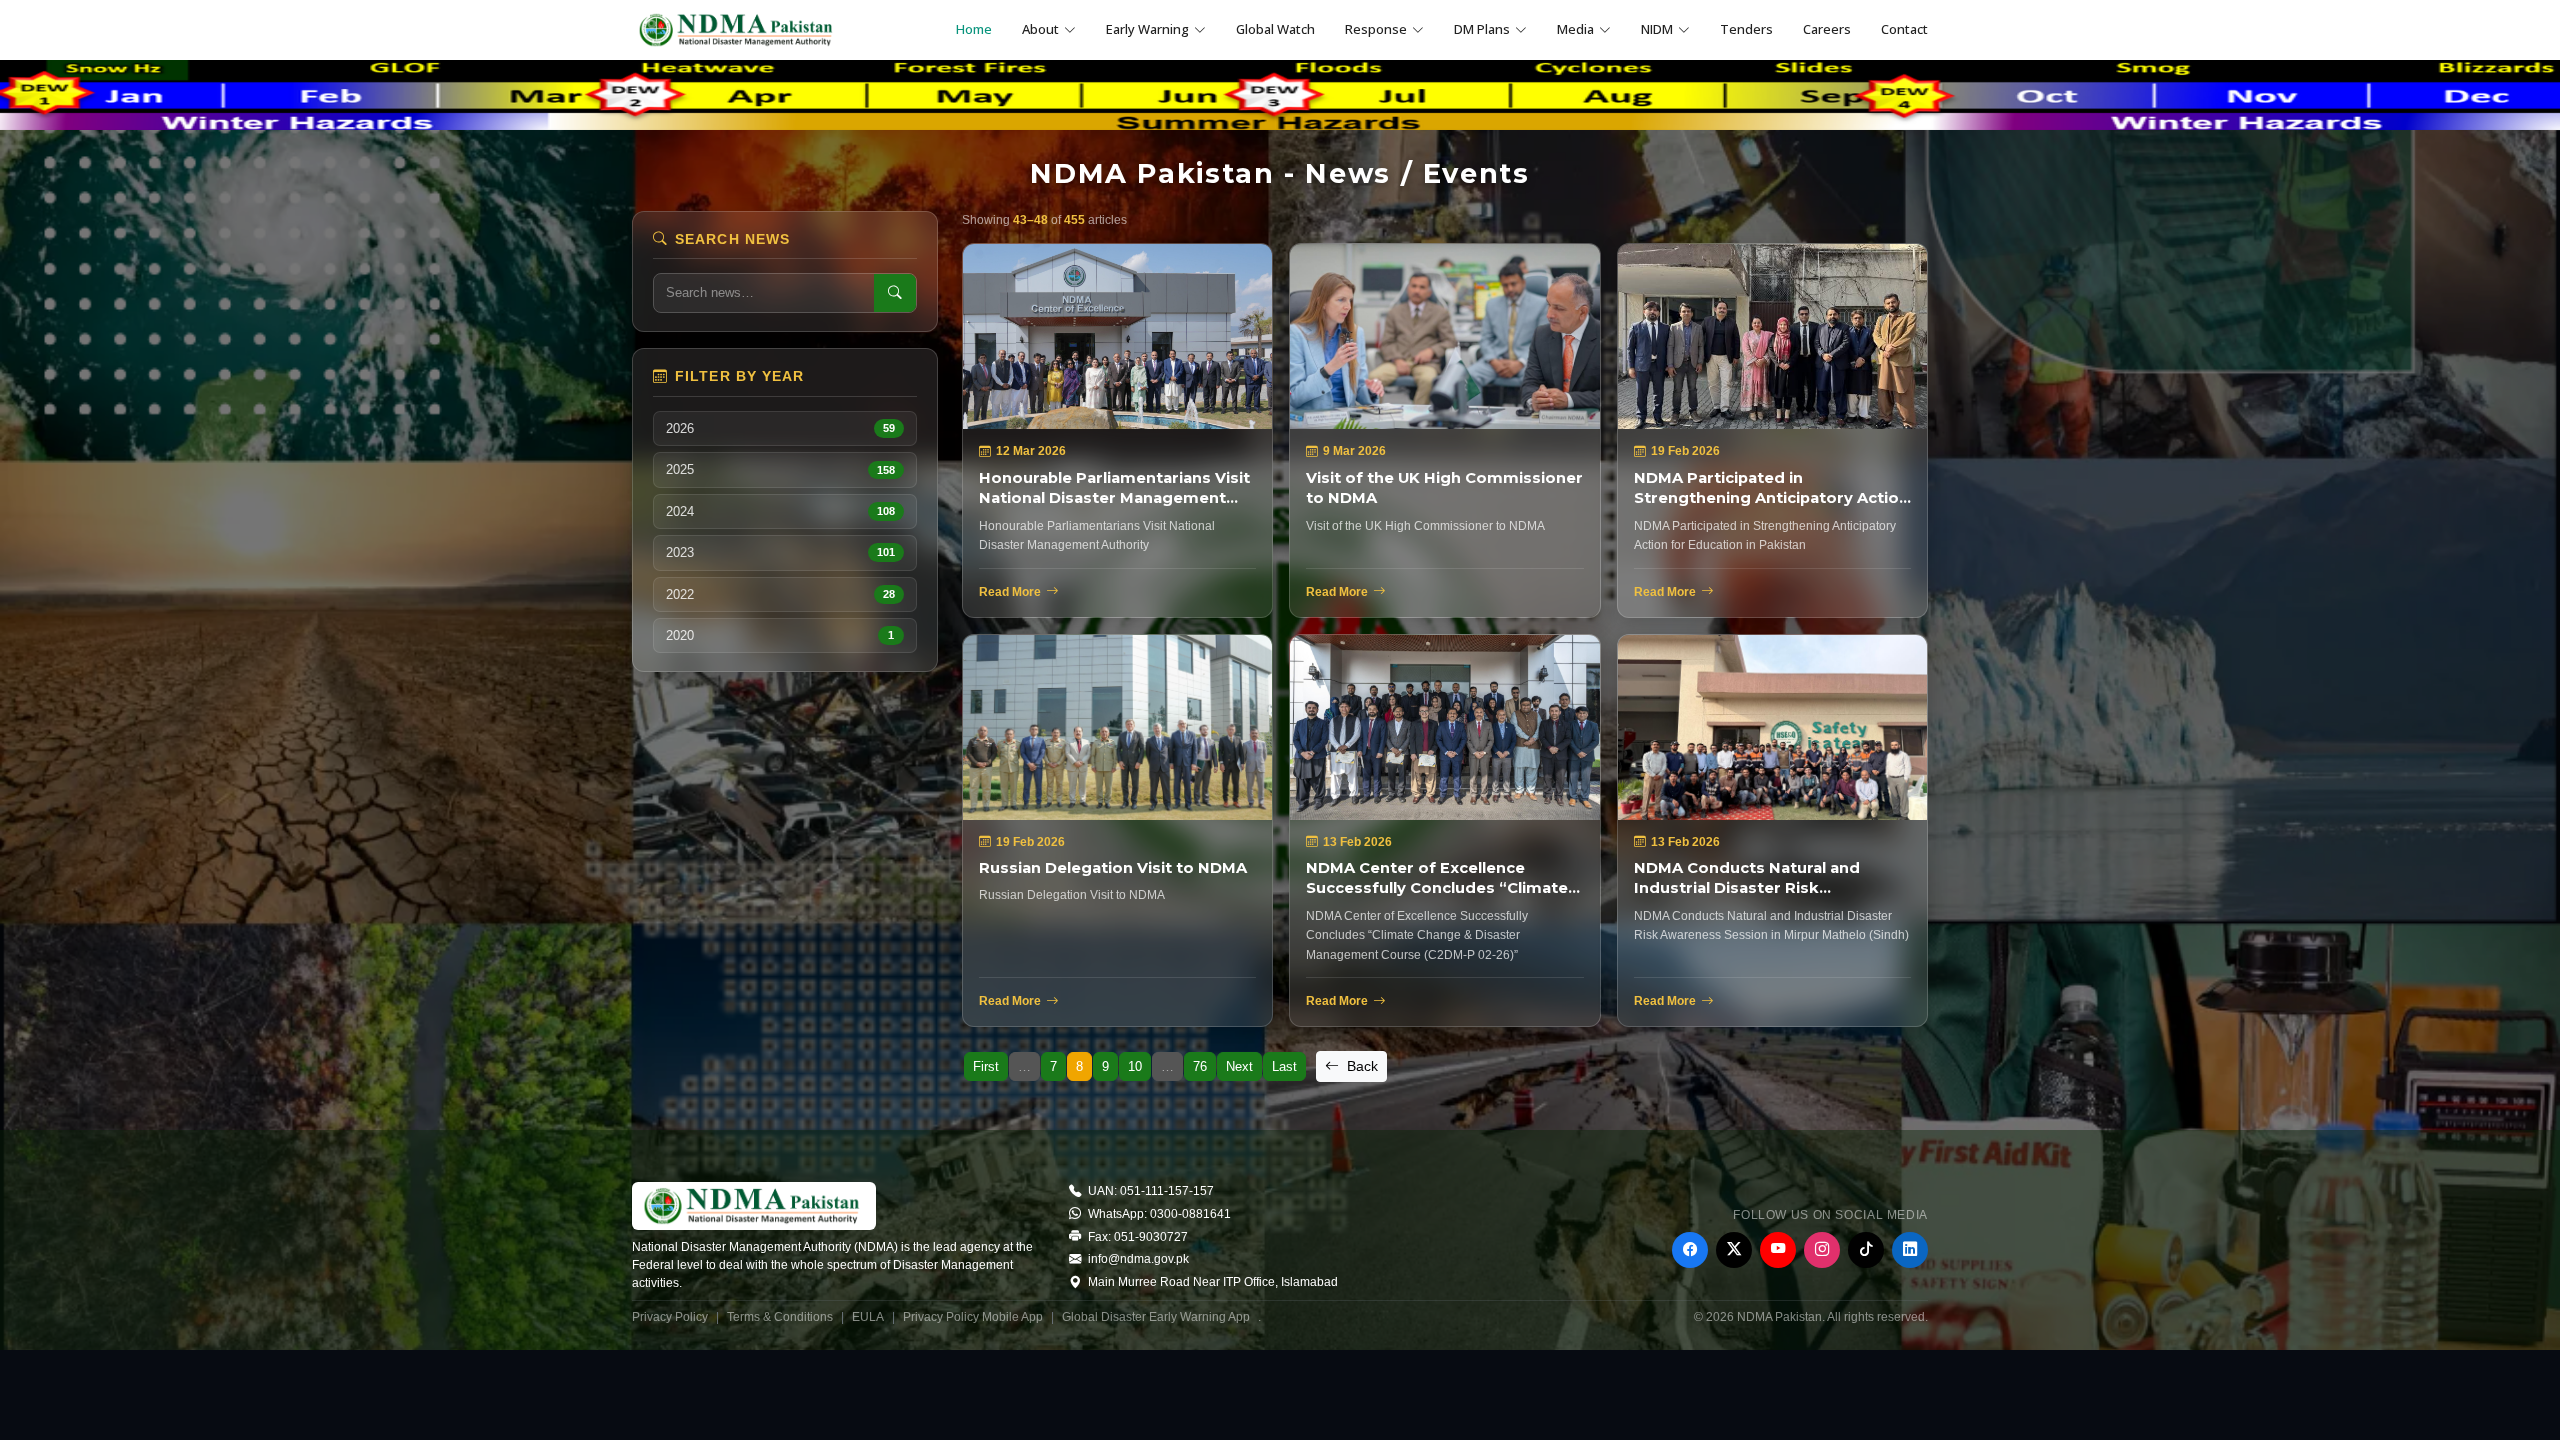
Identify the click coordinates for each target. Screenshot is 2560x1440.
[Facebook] (1690, 1250)
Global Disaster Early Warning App (1156, 1317)
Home (974, 29)
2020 (780, 635)
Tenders (1746, 29)
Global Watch (1275, 29)
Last (1284, 1066)
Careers (1827, 29)
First (986, 1066)
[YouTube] (1778, 1250)
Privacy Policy (670, 1317)
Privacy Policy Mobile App (973, 1317)
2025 (780, 469)
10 (1135, 1066)
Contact (1904, 29)
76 (1200, 1066)
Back (1360, 1066)
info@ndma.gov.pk (1137, 1259)
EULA (868, 1317)
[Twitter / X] (1734, 1250)
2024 (780, 511)
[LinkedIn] (1910, 1250)
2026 (780, 428)
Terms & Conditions (780, 1317)
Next (1239, 1066)
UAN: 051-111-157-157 (1149, 1191)
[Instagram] (1822, 1250)
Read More (1010, 592)
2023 (780, 552)
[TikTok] (1866, 1250)
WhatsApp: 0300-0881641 (1158, 1214)
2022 (780, 594)
